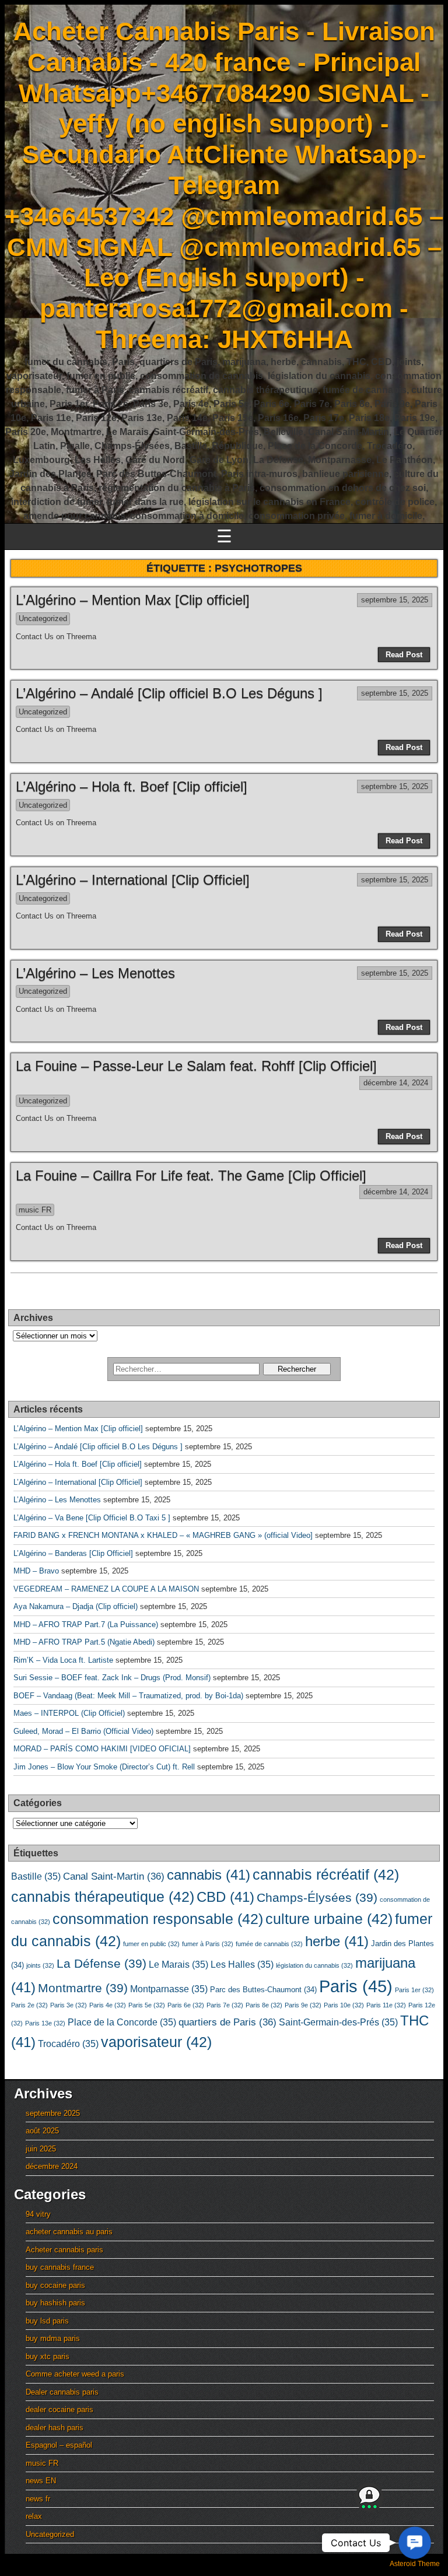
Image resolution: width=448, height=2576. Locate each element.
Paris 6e (186, 2005)
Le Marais (178, 1965)
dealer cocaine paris (60, 2409)
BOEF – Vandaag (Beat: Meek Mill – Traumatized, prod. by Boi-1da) (128, 1696)
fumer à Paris (208, 1944)
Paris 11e (386, 2005)
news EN (41, 2481)
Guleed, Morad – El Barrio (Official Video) (83, 1731)
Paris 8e (264, 2005)
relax (34, 2516)
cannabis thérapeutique (103, 1897)
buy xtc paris (48, 2356)
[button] (415, 2543)
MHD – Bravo (36, 1571)
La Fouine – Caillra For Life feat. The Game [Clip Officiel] (191, 1175)
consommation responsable (158, 1919)
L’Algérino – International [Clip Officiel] (133, 880)
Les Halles (242, 1965)
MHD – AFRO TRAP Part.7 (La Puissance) (86, 1625)
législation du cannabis (314, 1965)
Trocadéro (68, 2044)
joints (40, 1965)
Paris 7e (225, 2005)
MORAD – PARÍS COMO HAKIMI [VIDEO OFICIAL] (102, 1749)
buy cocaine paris (55, 2285)
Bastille (36, 1876)
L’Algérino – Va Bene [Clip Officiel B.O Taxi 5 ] (92, 1518)
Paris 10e (344, 2005)
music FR (35, 1210)
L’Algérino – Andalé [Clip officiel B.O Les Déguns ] (169, 693)
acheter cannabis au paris (69, 2232)
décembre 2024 (52, 2166)
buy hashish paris (55, 2303)
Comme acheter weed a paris (75, 2374)
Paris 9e (303, 2005)
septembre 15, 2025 (395, 600)
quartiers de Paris (228, 2022)
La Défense (101, 1964)
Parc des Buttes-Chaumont (263, 1990)
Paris (356, 1986)
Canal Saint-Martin (114, 1876)
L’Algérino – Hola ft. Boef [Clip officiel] (132, 786)
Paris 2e (29, 2005)
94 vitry (38, 2214)
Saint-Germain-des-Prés (338, 2022)
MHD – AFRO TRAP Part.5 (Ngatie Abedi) (84, 1642)
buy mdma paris (53, 2338)
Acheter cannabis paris (64, 2250)
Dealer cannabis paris (62, 2392)
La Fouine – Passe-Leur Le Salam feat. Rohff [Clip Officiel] (196, 1066)
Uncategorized (43, 618)
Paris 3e (69, 2005)
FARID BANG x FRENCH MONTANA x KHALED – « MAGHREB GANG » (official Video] (163, 1535)
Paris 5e (147, 2005)
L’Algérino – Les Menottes (95, 973)
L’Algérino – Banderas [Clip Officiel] (73, 1553)
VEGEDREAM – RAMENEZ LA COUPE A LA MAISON (106, 1589)
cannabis (209, 1875)
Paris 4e (108, 2005)
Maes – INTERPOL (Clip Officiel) (69, 1713)
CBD (225, 1897)
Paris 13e (45, 2023)
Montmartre (83, 1988)
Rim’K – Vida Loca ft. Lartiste (63, 1660)
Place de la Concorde (122, 2022)
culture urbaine (329, 1919)
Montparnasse (169, 1989)
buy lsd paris (47, 2321)
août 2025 (42, 2131)
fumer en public (151, 1944)
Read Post (404, 655)
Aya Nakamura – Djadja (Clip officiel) (76, 1606)
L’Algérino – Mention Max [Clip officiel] (133, 600)
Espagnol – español (59, 2445)
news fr (38, 2499)
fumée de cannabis (269, 1944)
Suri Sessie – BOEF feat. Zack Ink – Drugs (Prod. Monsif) (112, 1678)
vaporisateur (156, 2042)
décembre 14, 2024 (396, 1083)
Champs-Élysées (317, 1898)
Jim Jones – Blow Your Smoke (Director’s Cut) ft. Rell (104, 1767)
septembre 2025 (53, 2113)
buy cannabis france (60, 2267)
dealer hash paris (55, 2428)
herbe (337, 1941)
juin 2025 (41, 2149)
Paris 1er (414, 1990)
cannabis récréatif (326, 1874)
